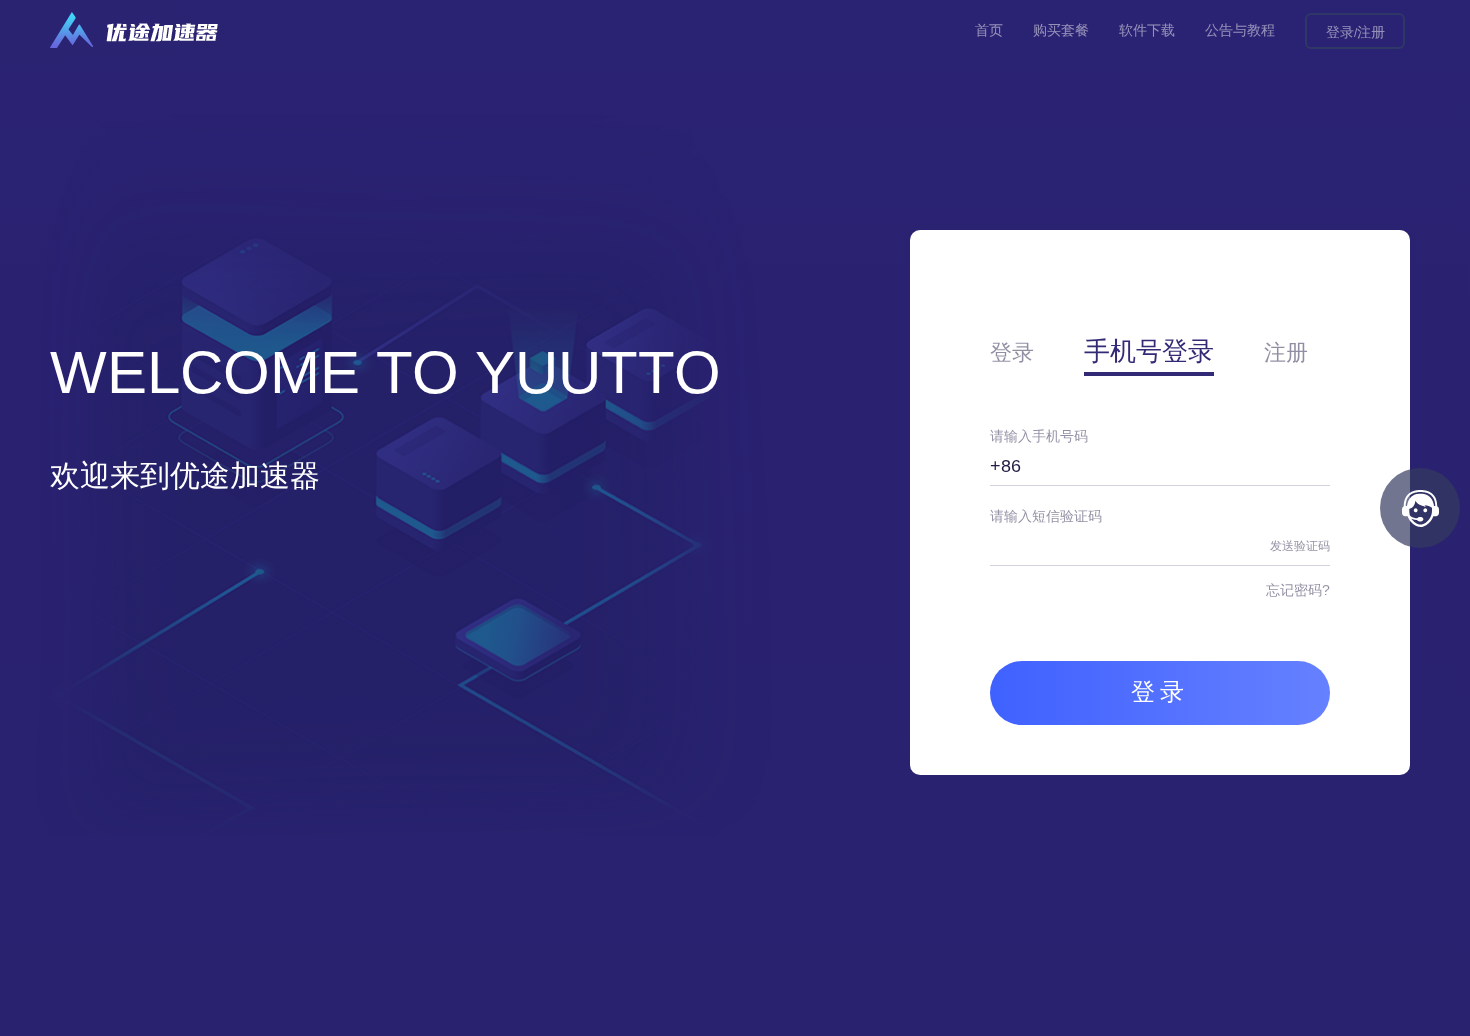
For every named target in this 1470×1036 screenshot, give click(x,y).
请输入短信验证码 (1046, 516)
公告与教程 (1240, 30)
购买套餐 (1061, 30)
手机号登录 (1149, 351)
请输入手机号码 (1039, 436)
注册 (1371, 32)
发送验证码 (1300, 546)
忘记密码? (1298, 590)
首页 (989, 30)
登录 (1340, 32)
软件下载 (1147, 30)
